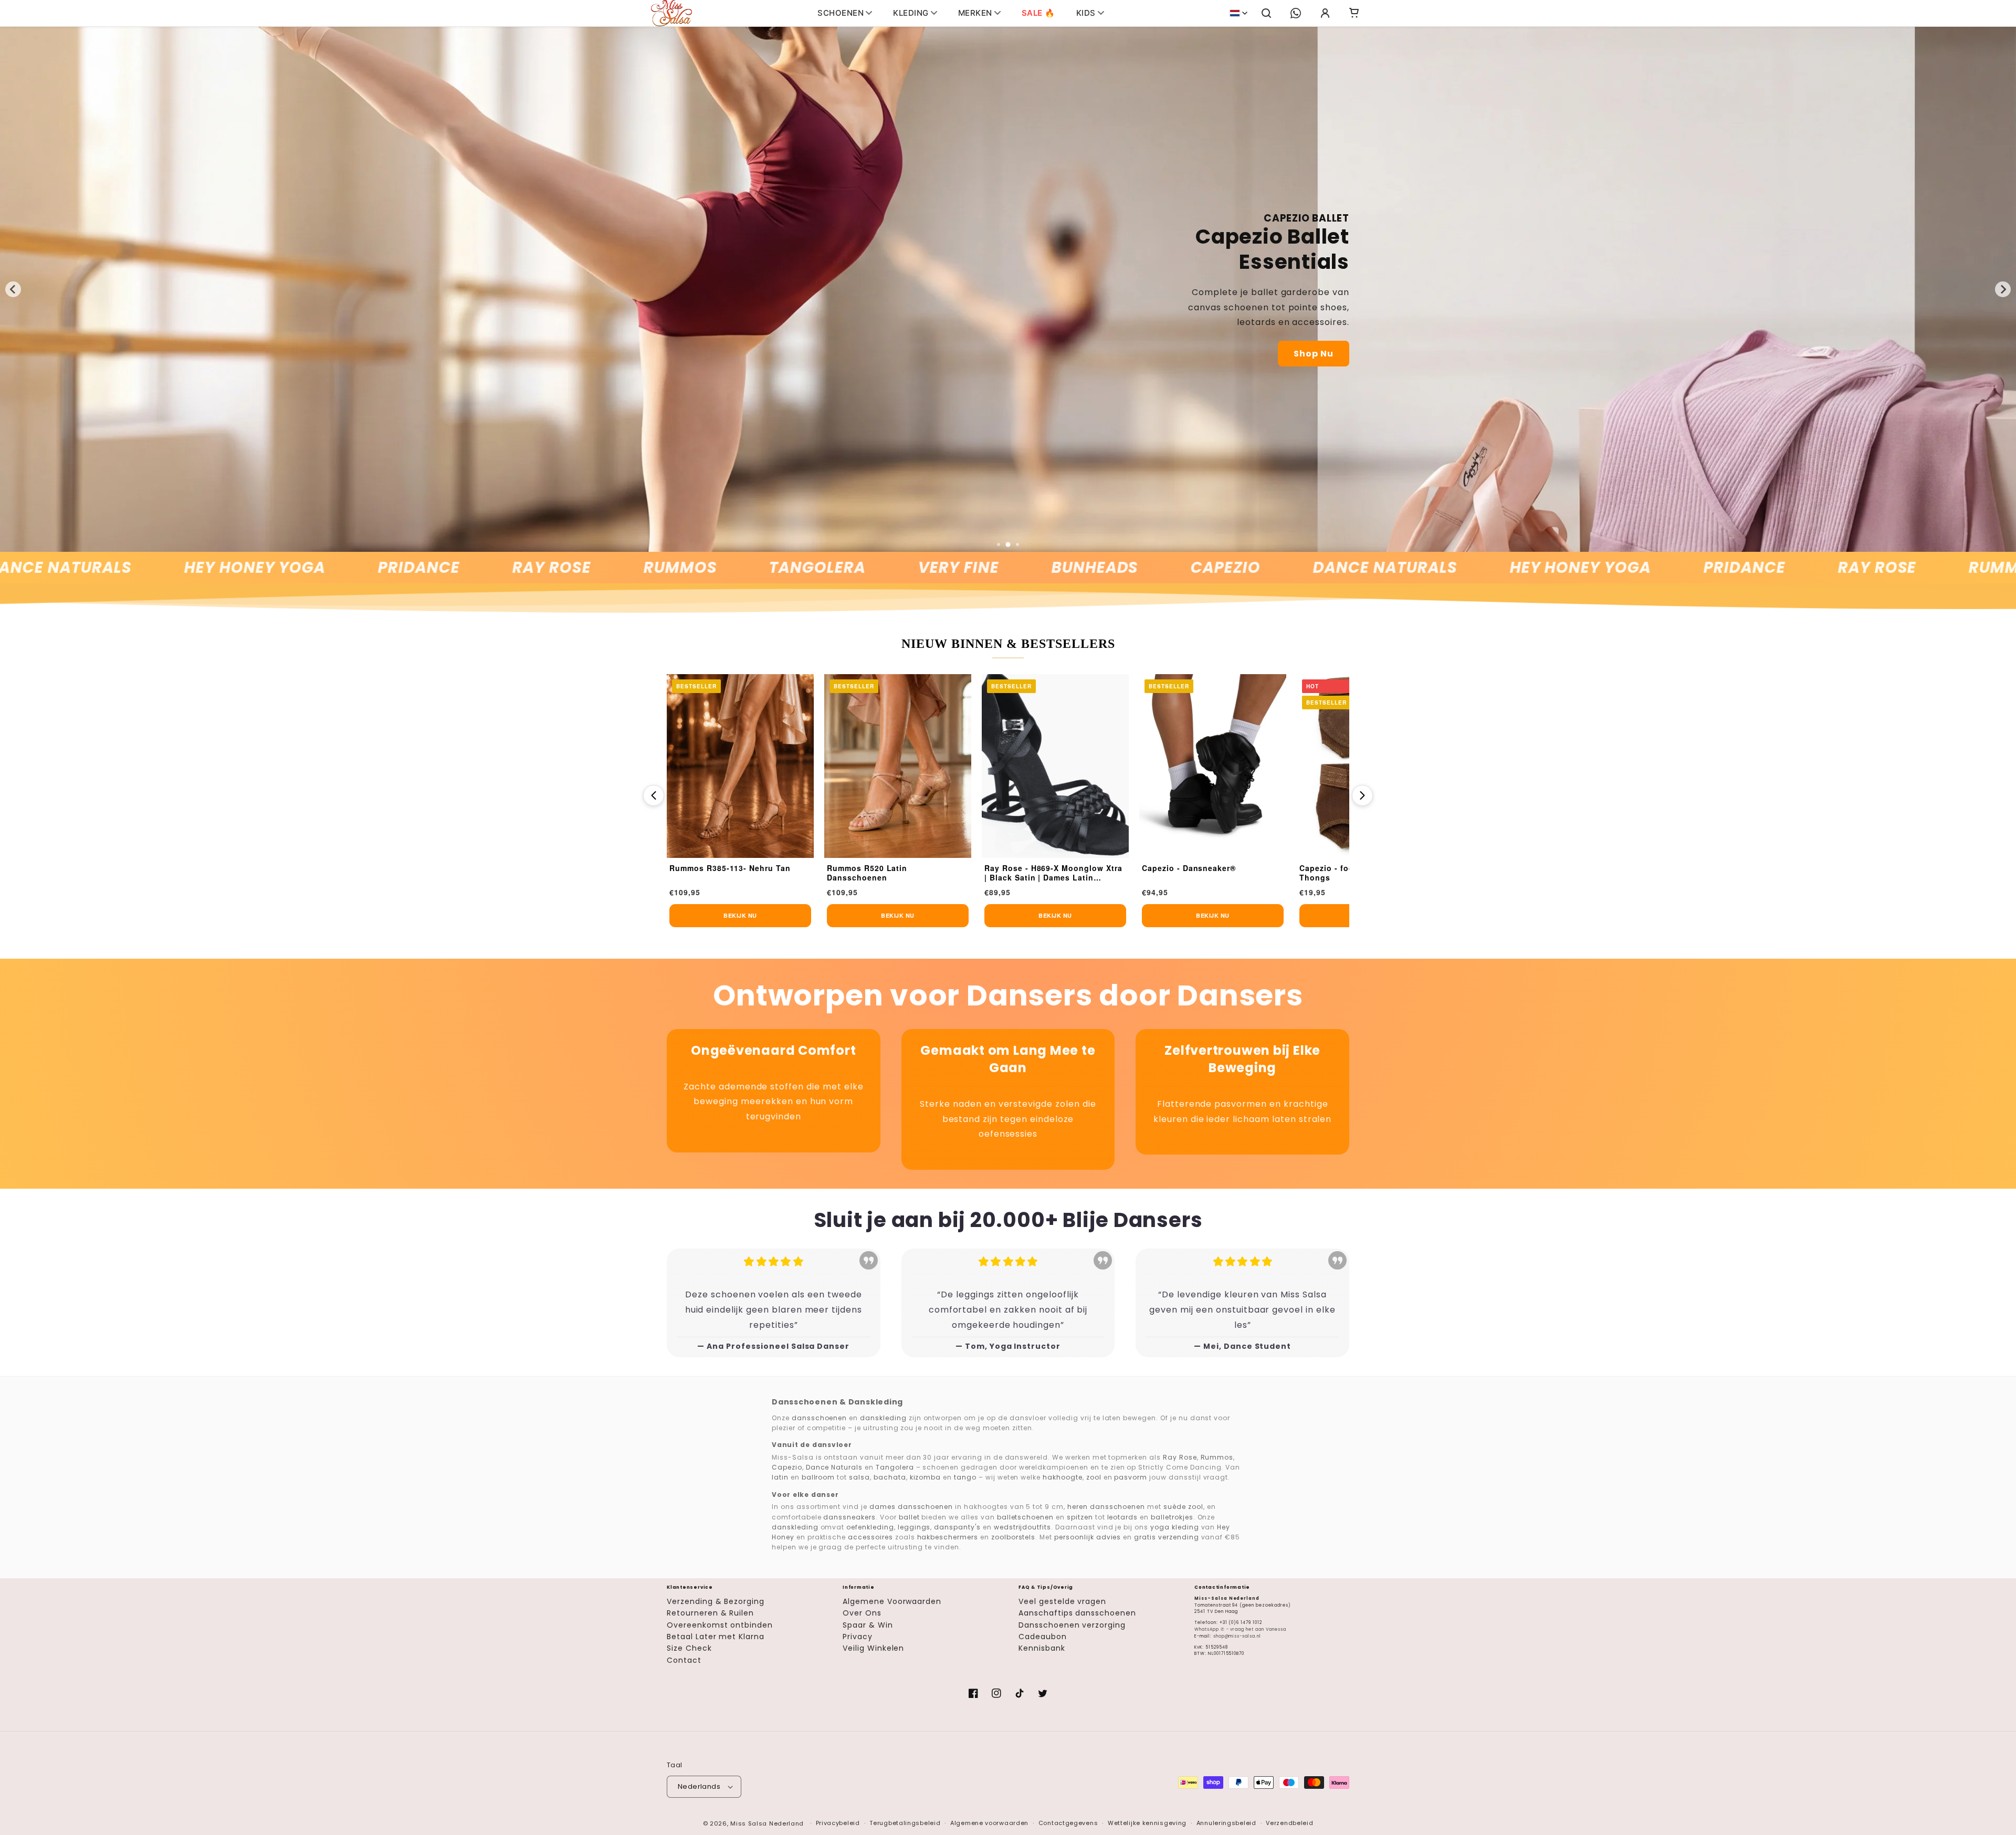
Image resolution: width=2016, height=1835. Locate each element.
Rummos (574, 568)
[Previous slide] (13, 289)
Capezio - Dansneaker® (1031, 868)
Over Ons (862, 1613)
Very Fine (853, 568)
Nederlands (699, 1786)
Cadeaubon (1043, 1637)
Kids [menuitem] (1086, 13)
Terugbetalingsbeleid (905, 1823)
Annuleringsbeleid (1226, 1823)
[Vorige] (654, 795)
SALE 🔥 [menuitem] (1038, 13)
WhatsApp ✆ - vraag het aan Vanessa (1240, 1629)
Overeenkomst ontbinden (720, 1625)
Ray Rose (446, 568)
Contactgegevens (1068, 1823)
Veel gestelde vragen (1062, 1601)
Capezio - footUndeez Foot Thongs (1196, 873)
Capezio (1120, 568)
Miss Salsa (749, 1823)
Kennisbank (1042, 1648)
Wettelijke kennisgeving (1147, 1823)
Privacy (858, 1637)
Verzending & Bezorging (716, 1601)
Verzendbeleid (1289, 1823)
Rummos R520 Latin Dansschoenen (710, 873)
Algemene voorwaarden (989, 1823)
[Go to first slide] (2003, 289)
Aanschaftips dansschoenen (1077, 1613)
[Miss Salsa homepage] (671, 13)
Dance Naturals (1279, 568)
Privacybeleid (838, 1823)
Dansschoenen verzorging (1072, 1625)
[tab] (999, 544)
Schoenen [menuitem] (841, 13)
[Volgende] (1362, 795)
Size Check (689, 1648)
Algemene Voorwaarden (892, 1601)
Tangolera (711, 568)
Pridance (313, 568)
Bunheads (989, 568)
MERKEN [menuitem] (975, 13)
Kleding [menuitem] (911, 13)
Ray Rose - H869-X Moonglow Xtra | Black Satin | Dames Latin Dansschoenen (896, 873)
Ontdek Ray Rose (1744, 334)
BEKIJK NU (740, 915)
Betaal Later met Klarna (716, 1637)
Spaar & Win (868, 1625)
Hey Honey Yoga (149, 568)
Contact (684, 1660)
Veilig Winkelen (873, 1648)
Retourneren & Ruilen (710, 1613)
